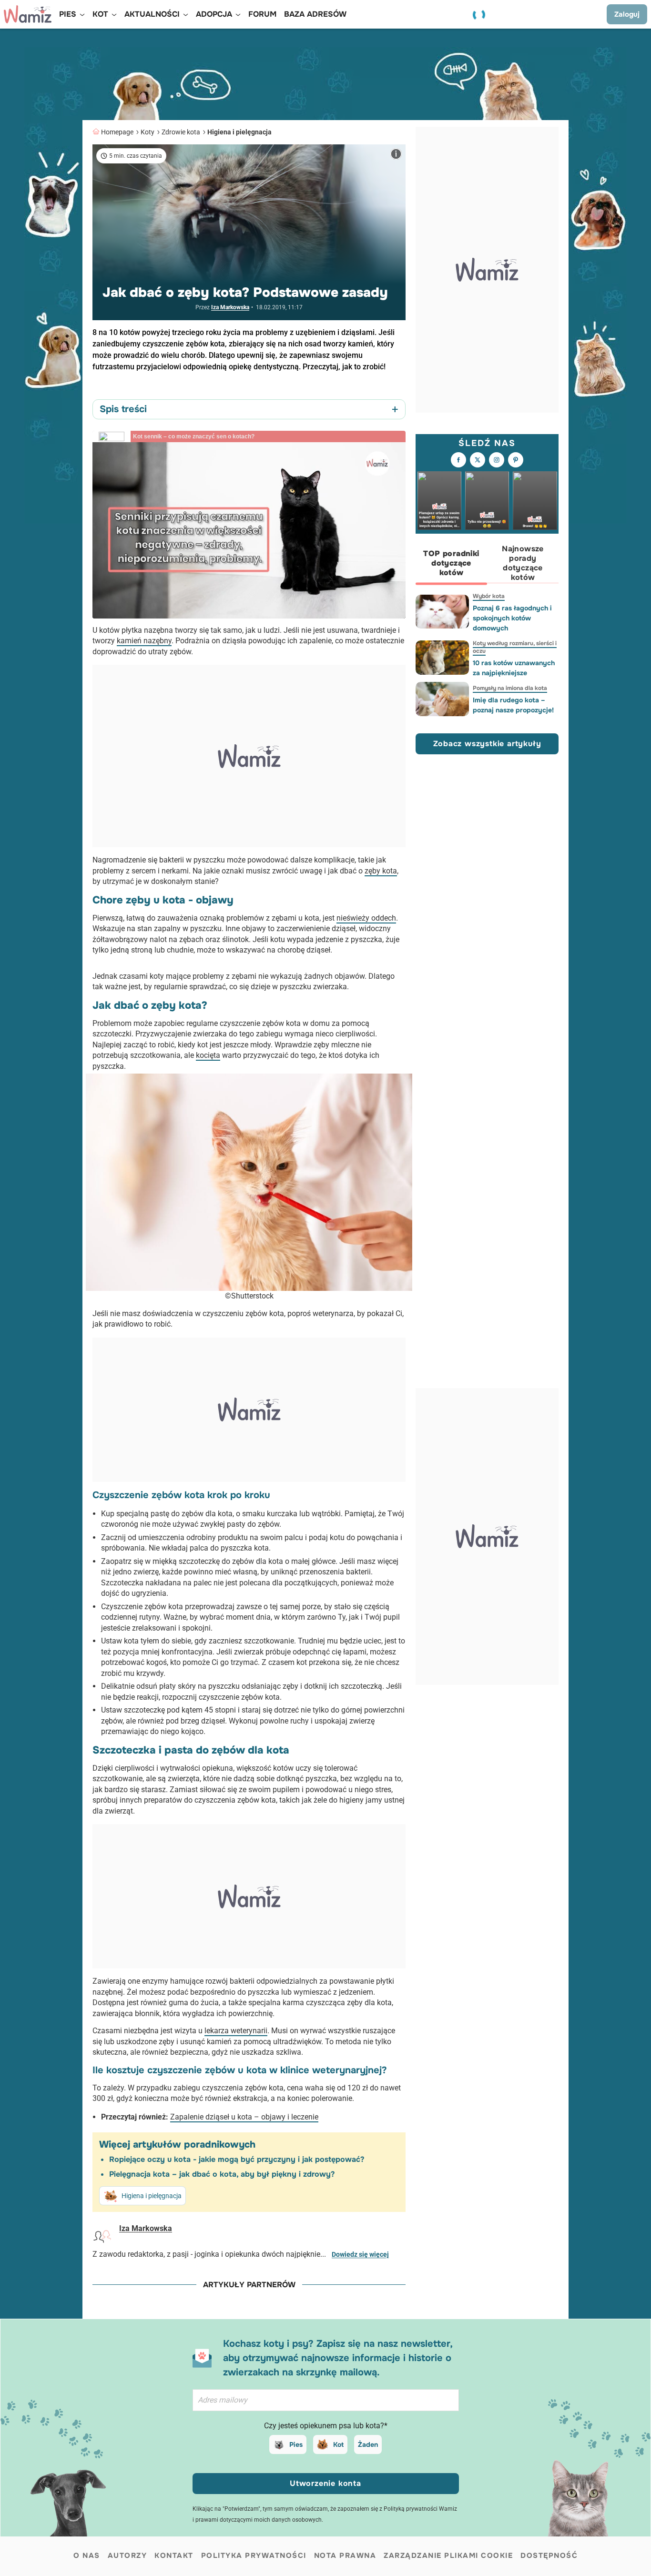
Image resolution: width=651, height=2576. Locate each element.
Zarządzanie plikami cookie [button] (448, 2556)
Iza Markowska (230, 307)
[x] (478, 460)
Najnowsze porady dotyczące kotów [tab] (523, 563)
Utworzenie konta (325, 2483)
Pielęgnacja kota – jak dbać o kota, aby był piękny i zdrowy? (222, 2174)
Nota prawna (345, 2556)
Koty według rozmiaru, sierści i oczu (515, 647)
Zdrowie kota (181, 132)
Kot (338, 2444)
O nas (87, 2556)
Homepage (117, 132)
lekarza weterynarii (236, 2031)
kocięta (208, 1055)
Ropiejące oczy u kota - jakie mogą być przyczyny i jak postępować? (237, 2159)
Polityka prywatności (254, 2556)
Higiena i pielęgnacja (239, 132)
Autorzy (127, 2556)
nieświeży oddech (366, 918)
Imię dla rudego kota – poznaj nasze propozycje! (513, 705)
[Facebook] (458, 460)
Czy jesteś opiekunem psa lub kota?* (326, 2426)
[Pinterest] (516, 460)
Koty (147, 132)
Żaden (368, 2444)
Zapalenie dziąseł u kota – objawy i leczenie (244, 2117)
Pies (296, 2444)
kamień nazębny (144, 641)
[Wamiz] (28, 14)
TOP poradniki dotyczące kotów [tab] (451, 563)
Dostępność (549, 2556)
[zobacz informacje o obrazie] (396, 154)
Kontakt (174, 2556)
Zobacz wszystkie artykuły (487, 744)
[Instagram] (497, 460)
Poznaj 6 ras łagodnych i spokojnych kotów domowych (512, 618)
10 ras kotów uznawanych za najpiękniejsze (514, 668)
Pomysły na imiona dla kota (510, 688)
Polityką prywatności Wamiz (420, 2509)
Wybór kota (489, 596)
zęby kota (381, 871)
